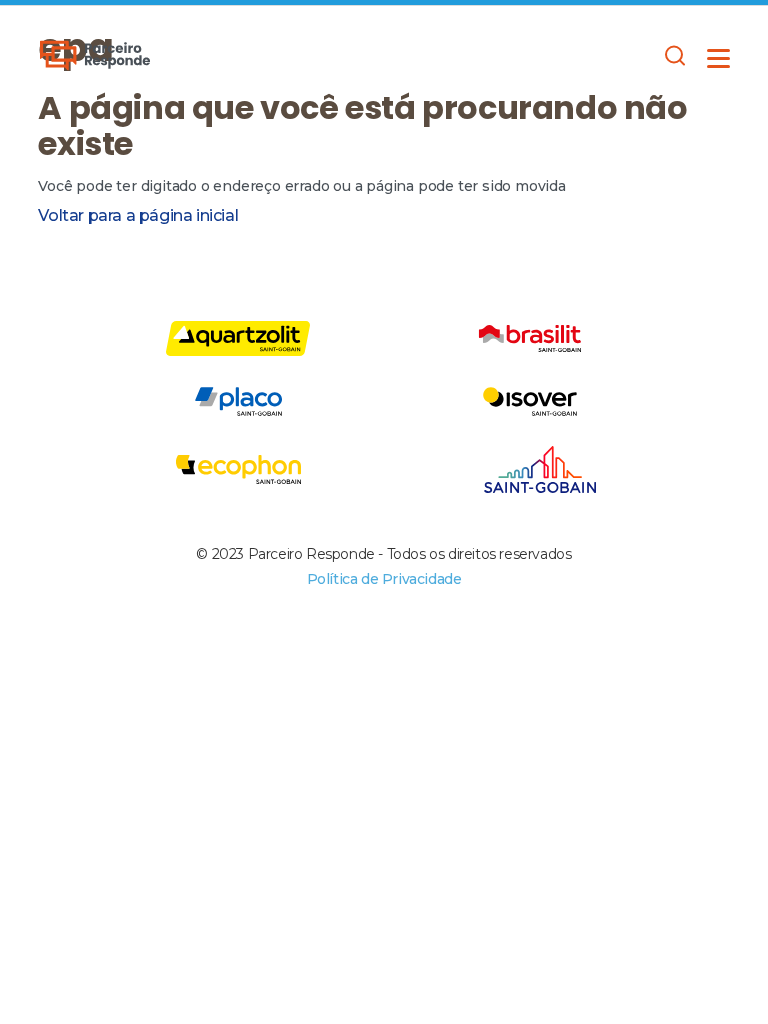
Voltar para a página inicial (138, 215)
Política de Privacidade (384, 579)
